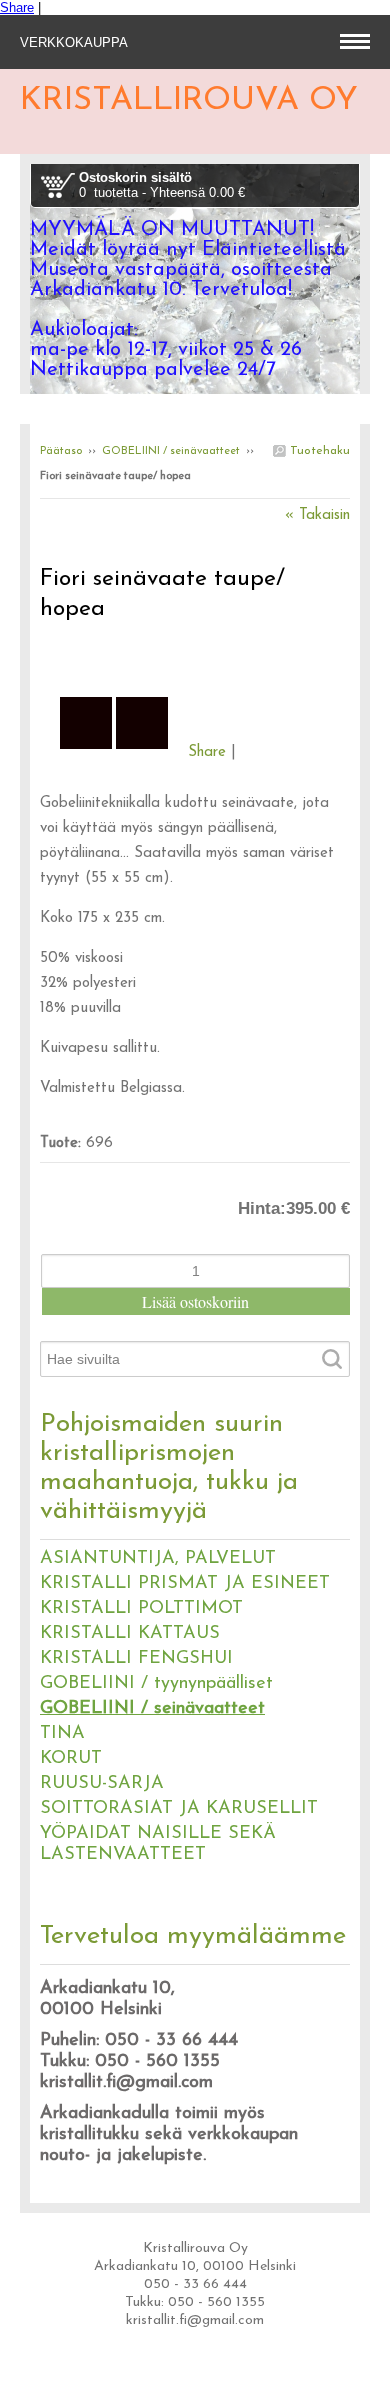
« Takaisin (317, 515)
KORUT (71, 1759)
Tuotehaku (318, 451)
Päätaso (61, 451)
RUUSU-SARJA (102, 1784)
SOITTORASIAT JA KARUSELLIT (179, 1809)
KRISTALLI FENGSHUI (136, 1659)
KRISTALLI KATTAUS (130, 1634)
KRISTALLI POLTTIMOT (141, 1609)
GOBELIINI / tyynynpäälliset (156, 1684)
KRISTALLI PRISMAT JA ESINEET (185, 1584)
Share (17, 7)
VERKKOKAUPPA (76, 42)
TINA (62, 1734)
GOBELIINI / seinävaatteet (171, 451)
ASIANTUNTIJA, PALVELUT (158, 1559)
